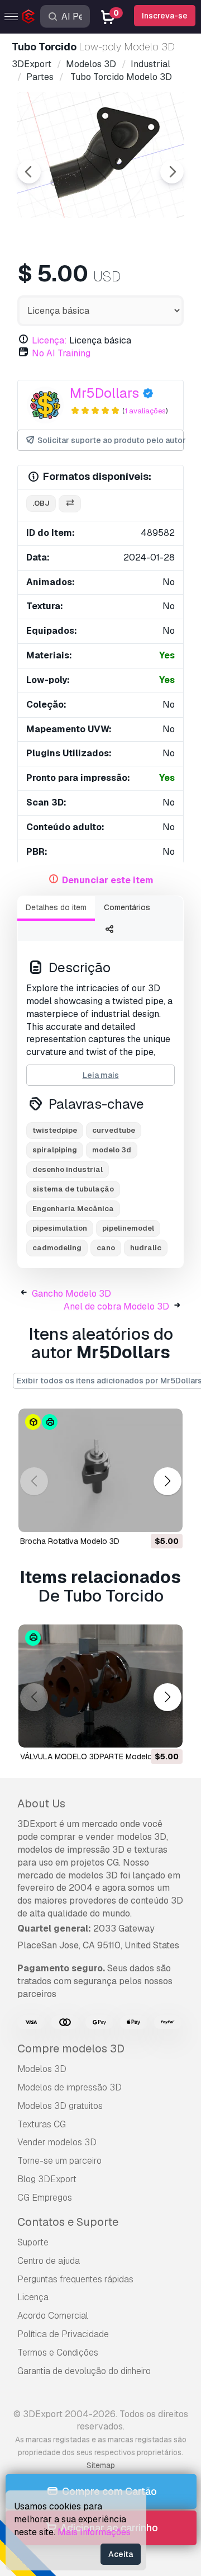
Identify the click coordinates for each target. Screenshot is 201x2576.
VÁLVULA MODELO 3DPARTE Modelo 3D (92, 1756)
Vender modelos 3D (57, 2142)
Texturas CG (42, 2124)
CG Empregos (45, 2198)
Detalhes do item (56, 907)
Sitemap (101, 2465)
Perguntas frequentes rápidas (75, 2279)
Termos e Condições (58, 2353)
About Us (41, 1803)
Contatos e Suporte (68, 2222)
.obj (41, 503)
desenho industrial (68, 1169)
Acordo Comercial (53, 2316)
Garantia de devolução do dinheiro (84, 2371)
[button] (167, 1482)
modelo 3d (112, 1150)
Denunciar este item (108, 880)
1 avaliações (145, 411)
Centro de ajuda (49, 2261)
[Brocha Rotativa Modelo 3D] (100, 1470)
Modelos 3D (42, 2069)
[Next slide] (172, 172)
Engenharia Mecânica (73, 1209)
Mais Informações (94, 2532)
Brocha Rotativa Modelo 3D (70, 1541)
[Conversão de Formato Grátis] (70, 504)
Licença (33, 2297)
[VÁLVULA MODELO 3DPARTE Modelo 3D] (100, 1686)
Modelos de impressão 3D (70, 2087)
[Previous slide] (29, 172)
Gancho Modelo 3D (71, 1294)
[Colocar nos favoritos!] (166, 1517)
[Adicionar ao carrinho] (143, 1517)
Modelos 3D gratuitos (60, 2106)
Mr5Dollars (104, 393)
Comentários (127, 907)
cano (106, 1248)
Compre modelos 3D (71, 2048)
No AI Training (61, 353)
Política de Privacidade (63, 2334)
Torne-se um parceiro (59, 2161)
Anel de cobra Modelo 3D (116, 1306)
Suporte (33, 2242)
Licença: (49, 340)
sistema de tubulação (73, 1189)
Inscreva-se (165, 16)
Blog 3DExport (47, 2179)
